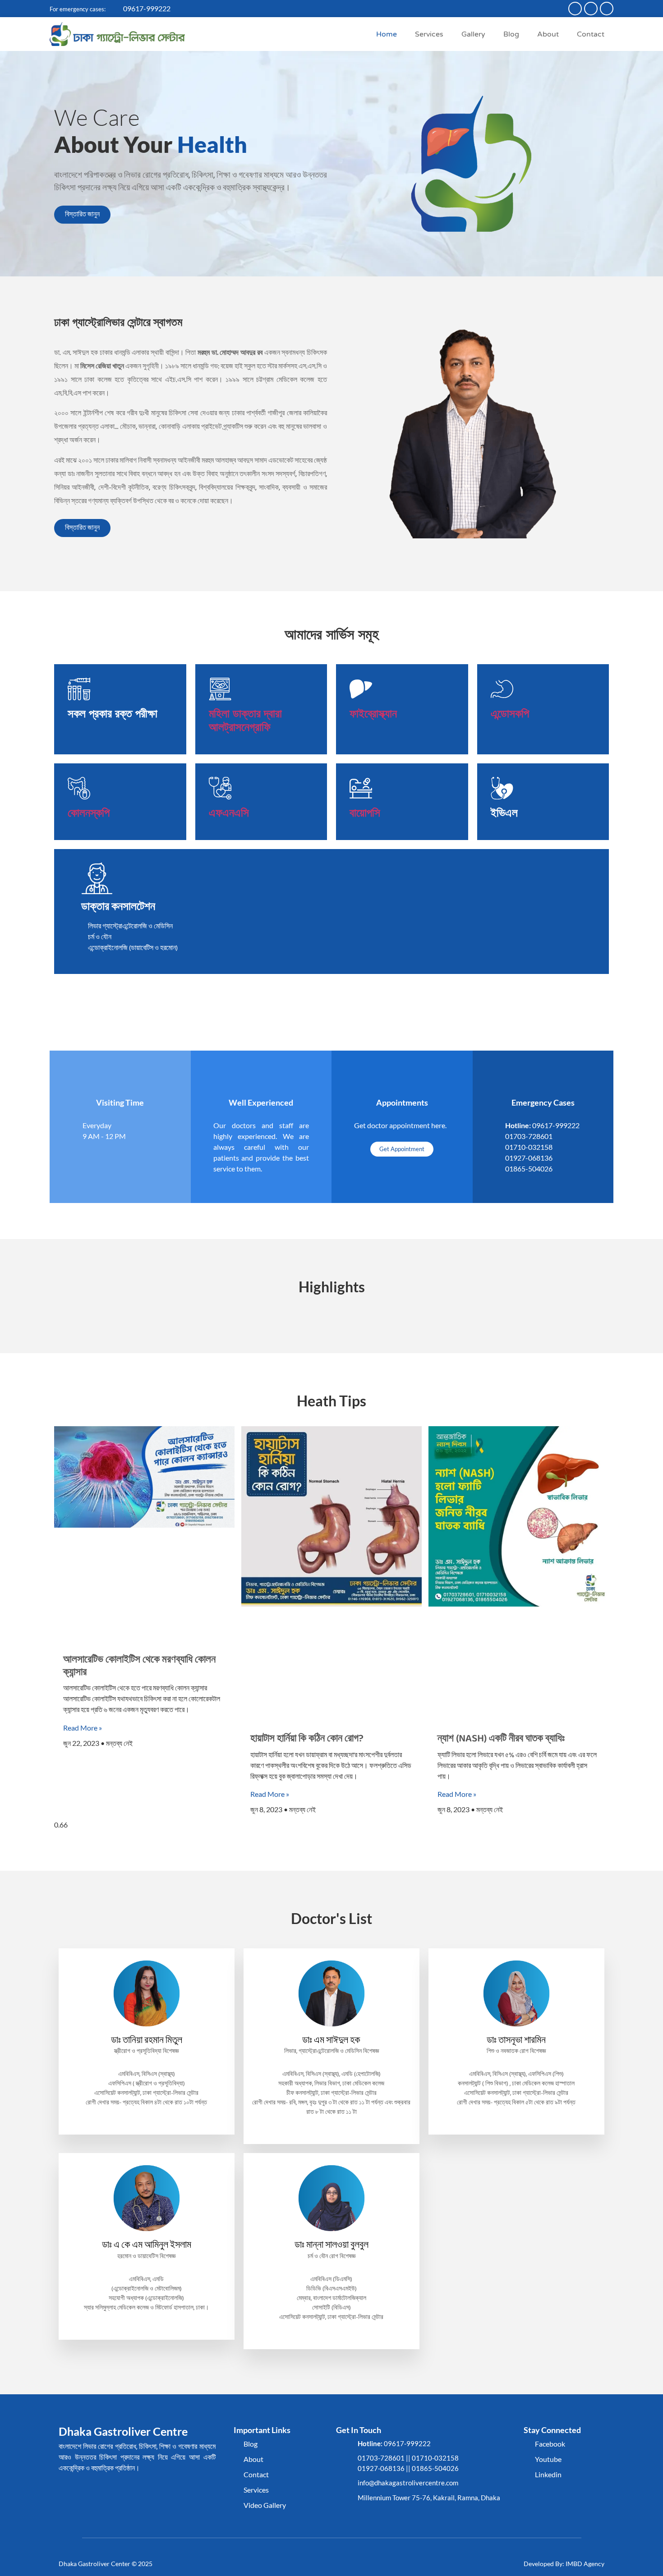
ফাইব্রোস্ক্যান (373, 713)
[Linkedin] (607, 9)
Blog (511, 34)
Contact (591, 34)
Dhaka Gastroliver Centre (123, 2431)
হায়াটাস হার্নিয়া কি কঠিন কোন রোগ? (307, 1739)
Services (429, 34)
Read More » (83, 1728)
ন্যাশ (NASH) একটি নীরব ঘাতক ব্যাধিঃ (501, 1739)
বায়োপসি (365, 813)
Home (387, 34)
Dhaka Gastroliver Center (94, 2564)
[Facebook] (575, 9)
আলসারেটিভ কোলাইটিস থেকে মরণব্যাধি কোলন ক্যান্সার (139, 1666)
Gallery (473, 34)
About (548, 34)
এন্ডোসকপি (510, 713)
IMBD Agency (585, 2564)
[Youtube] (591, 9)
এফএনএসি (229, 813)
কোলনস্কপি (89, 813)
